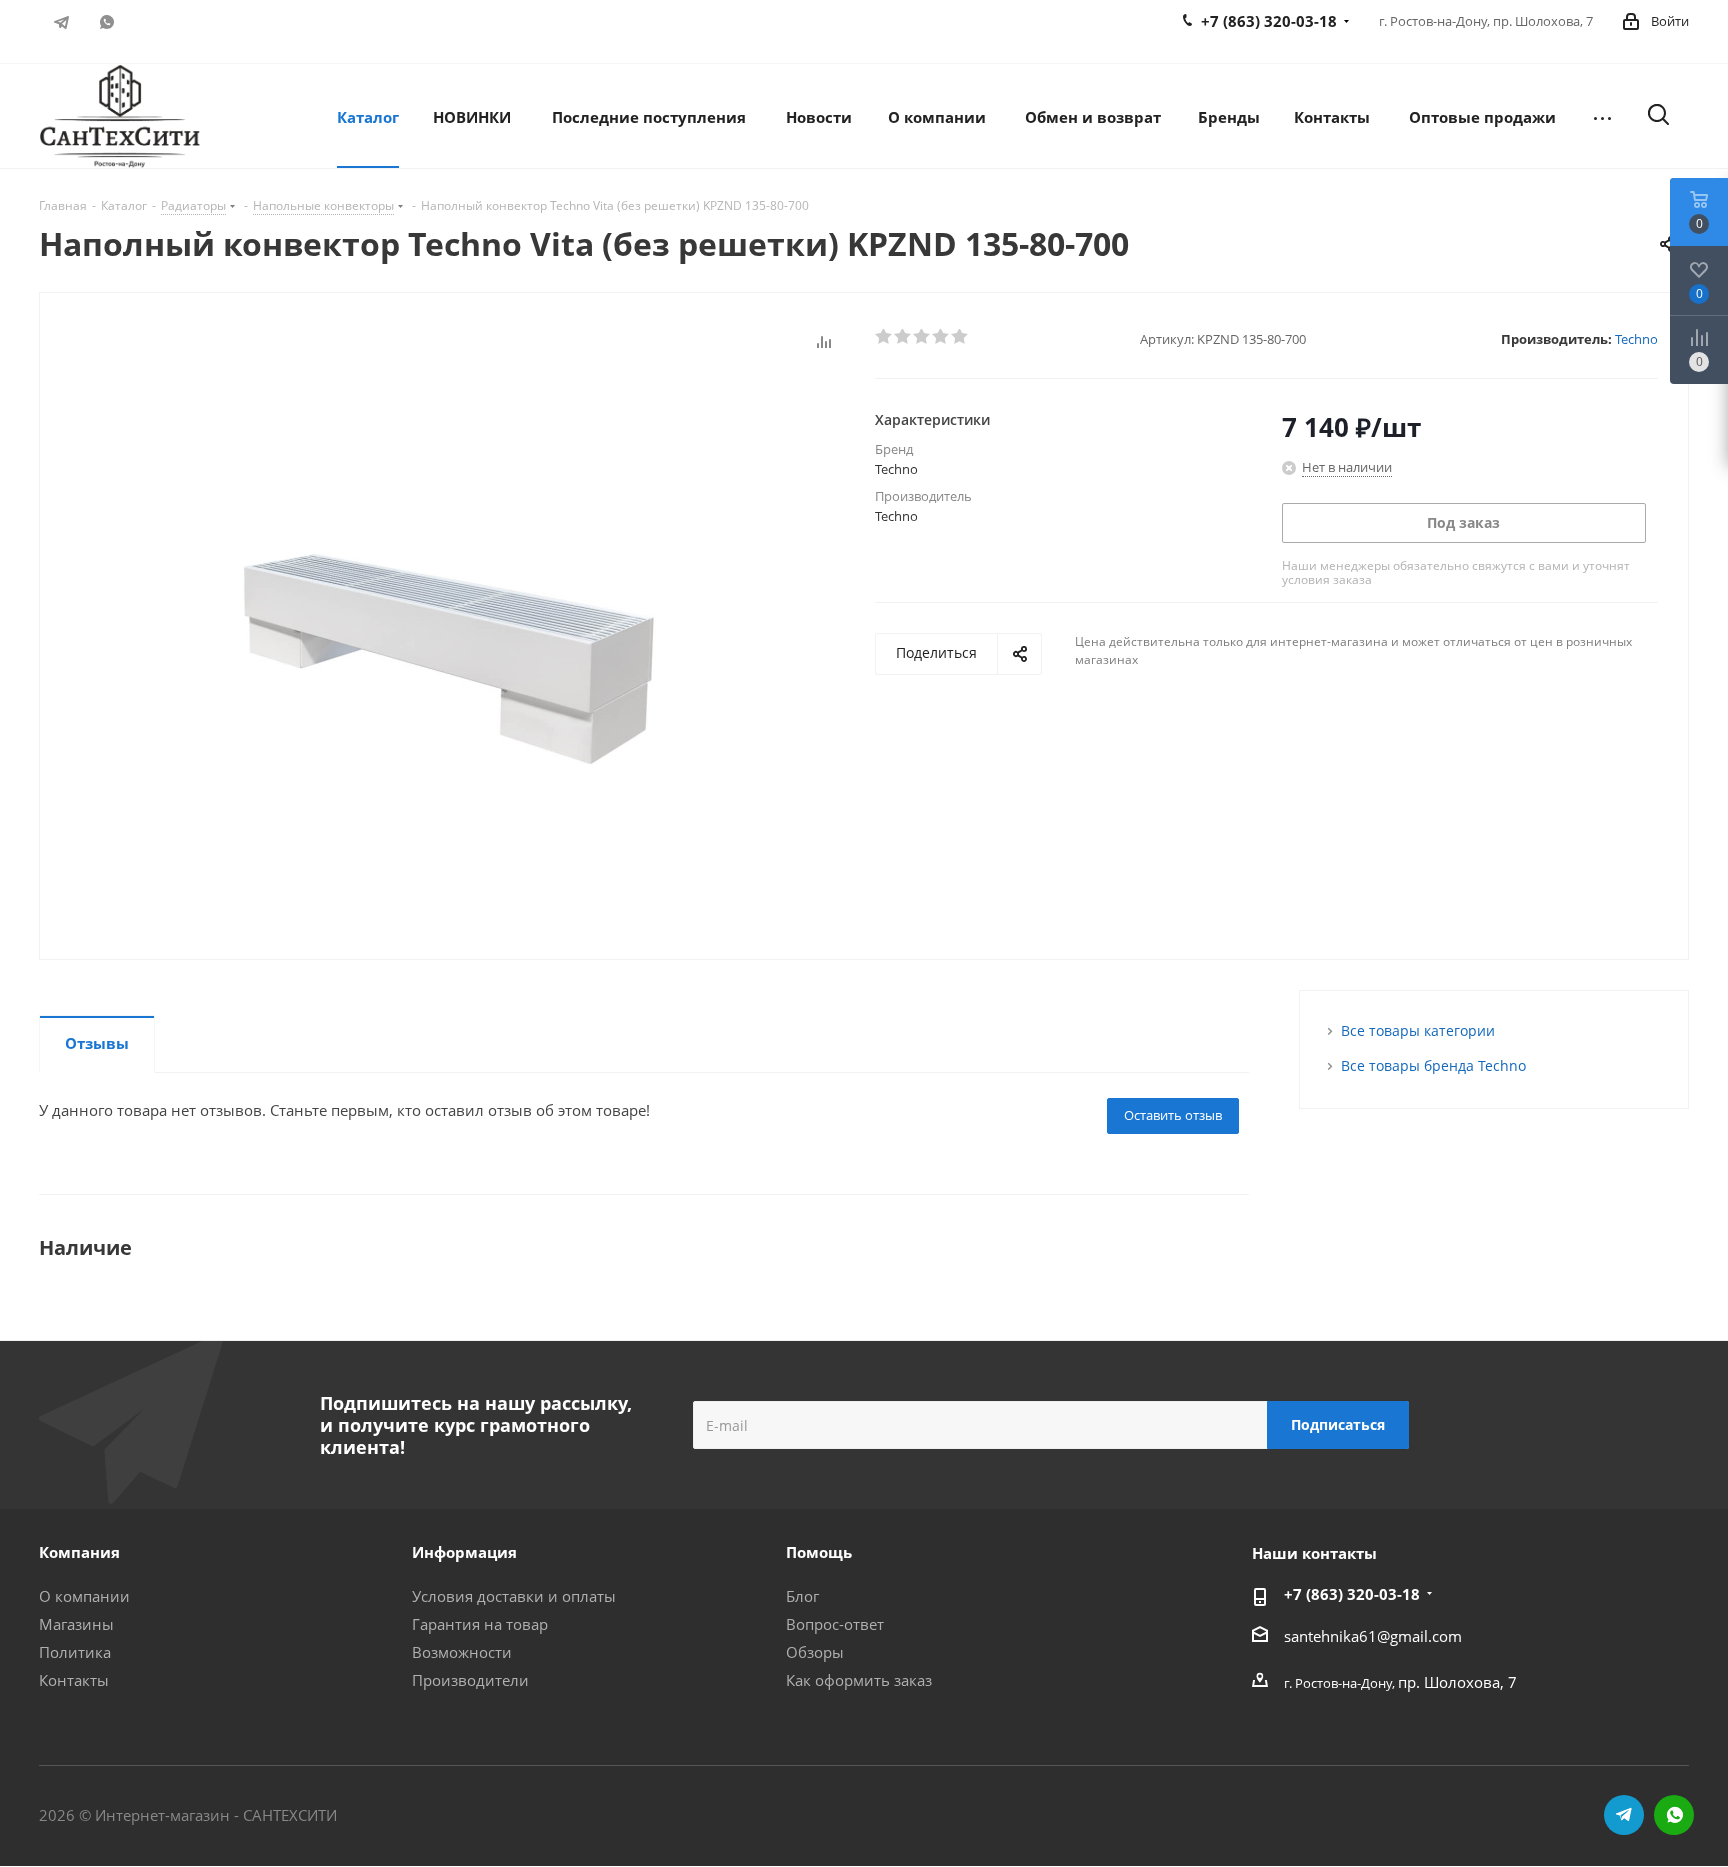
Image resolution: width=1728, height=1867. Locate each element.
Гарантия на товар (480, 1624)
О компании (84, 1596)
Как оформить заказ (859, 1680)
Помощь (819, 1552)
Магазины (76, 1624)
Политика (75, 1652)
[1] (884, 337)
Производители (470, 1680)
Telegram (61, 22)
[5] (960, 337)
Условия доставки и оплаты (514, 1596)
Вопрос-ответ (835, 1624)
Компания (79, 1552)
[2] (903, 337)
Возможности (462, 1652)
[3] (922, 337)
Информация (464, 1552)
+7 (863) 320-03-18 (1352, 1594)
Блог (802, 1596)
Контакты (74, 1680)
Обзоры (815, 1652)
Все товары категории (1418, 1030)
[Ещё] (1602, 116)
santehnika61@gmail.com (1373, 1636)
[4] (941, 337)
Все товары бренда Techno (1433, 1065)
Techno (1636, 339)
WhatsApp (106, 22)
